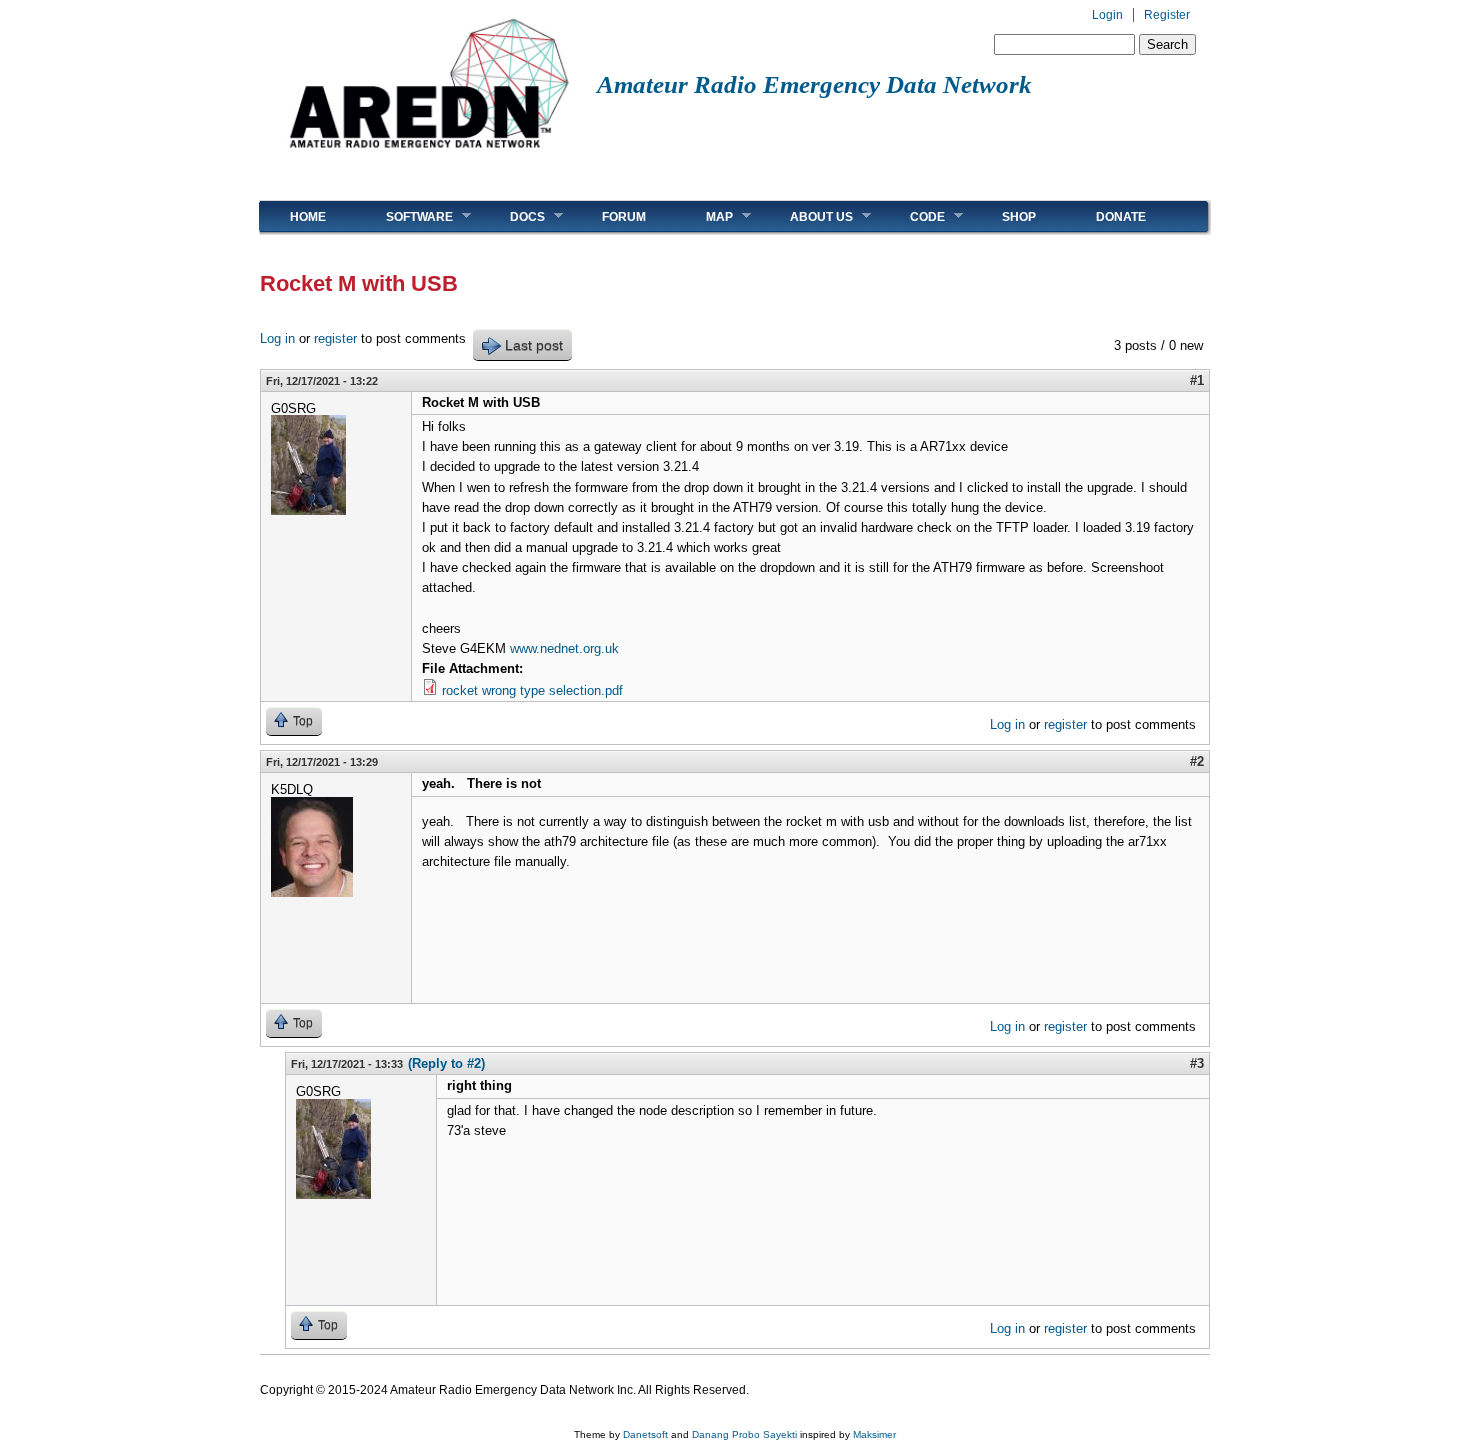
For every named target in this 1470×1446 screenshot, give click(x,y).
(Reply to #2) (446, 1063)
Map (704, 216)
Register (1167, 15)
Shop (1019, 217)
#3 (1197, 1063)
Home (308, 217)
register (335, 338)
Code (912, 216)
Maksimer (874, 1434)
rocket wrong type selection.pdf (532, 690)
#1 (1197, 380)
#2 (1197, 761)
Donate (1121, 217)
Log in (277, 338)
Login (1107, 15)
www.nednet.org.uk (564, 648)
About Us (806, 216)
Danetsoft (645, 1434)
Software (404, 216)
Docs (512, 216)
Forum (624, 217)
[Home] (428, 155)
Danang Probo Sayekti (744, 1434)
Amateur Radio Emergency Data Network (814, 84)
